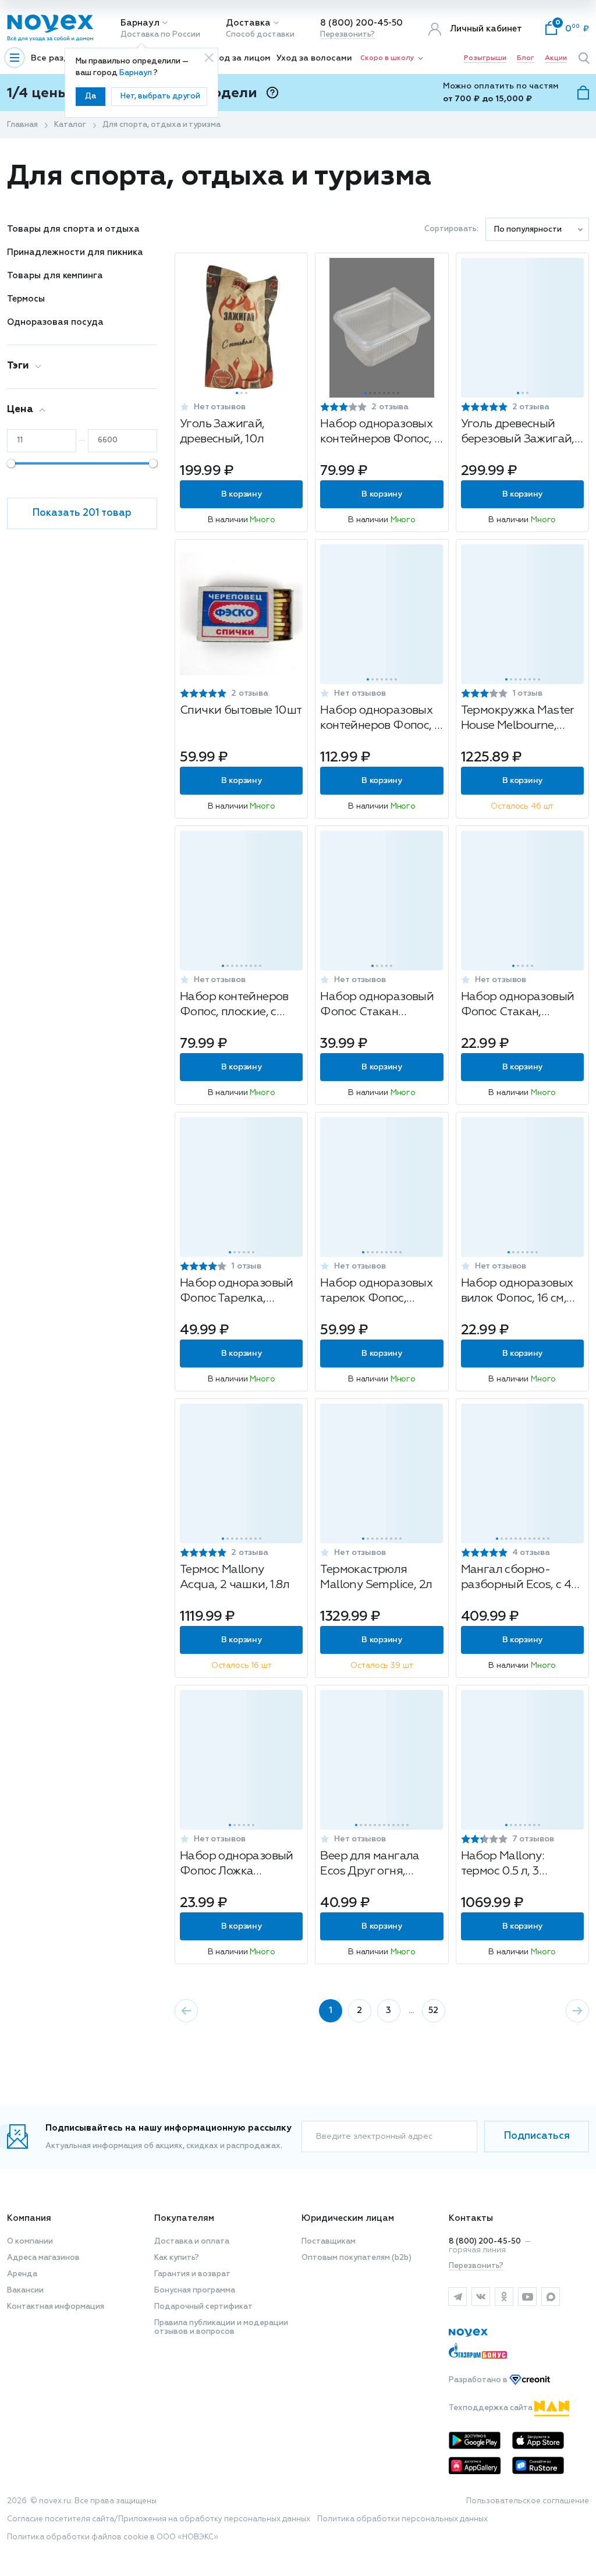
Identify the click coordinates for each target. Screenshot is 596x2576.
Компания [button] (29, 2218)
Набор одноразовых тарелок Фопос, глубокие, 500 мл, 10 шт (377, 1292)
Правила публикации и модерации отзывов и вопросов (221, 2327)
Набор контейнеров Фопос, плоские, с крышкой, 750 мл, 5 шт (234, 1006)
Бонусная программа (195, 2290)
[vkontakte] (481, 2297)
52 (433, 2010)
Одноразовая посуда (55, 322)
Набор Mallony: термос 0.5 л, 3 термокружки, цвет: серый (514, 1865)
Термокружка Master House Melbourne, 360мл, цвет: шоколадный (517, 719)
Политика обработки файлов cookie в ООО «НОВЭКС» (113, 2537)
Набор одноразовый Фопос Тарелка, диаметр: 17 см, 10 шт (237, 1292)
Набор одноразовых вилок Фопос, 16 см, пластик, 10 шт (517, 1292)
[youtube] (527, 2297)
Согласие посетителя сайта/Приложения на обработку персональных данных (159, 2519)
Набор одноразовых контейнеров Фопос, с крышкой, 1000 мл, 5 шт (380, 719)
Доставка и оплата (192, 2242)
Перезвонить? (347, 35)
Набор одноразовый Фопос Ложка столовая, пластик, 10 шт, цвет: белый (238, 1865)
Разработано (479, 2380)
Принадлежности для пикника (75, 252)
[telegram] (457, 2297)
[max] (551, 2297)
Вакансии (25, 2290)
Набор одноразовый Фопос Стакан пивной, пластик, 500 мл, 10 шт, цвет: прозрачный (379, 1006)
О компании (30, 2242)
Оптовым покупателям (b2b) (356, 2258)
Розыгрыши (485, 58)
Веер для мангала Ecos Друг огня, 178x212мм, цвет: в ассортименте (370, 1865)
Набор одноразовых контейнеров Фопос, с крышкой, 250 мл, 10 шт (380, 433)
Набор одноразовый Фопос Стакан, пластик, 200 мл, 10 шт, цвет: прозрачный (519, 1006)
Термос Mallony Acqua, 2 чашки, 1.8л (235, 1577)
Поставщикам (329, 2242)
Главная (22, 125)
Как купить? (177, 2258)
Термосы (26, 299)
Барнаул (140, 23)
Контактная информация (56, 2307)
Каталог (70, 125)
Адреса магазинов (43, 2258)
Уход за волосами (314, 58)
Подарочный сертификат (203, 2307)
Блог (526, 58)
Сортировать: (451, 229)
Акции (556, 58)
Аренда (22, 2274)
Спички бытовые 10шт (241, 710)
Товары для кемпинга (55, 276)
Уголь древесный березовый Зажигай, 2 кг (522, 433)
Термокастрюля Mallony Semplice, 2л (376, 1577)
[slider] (11, 463)
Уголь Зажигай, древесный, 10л (222, 431)
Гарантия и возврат (192, 2274)
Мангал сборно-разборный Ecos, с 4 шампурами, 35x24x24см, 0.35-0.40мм (516, 1578)
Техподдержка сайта (492, 2408)
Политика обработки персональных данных (402, 2519)
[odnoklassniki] (504, 2297)
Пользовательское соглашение (528, 2501)
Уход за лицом (240, 58)
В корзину (241, 494)
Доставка (248, 23)
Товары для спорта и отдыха (73, 229)
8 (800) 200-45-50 (361, 23)
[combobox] (537, 229)
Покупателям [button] (184, 2218)
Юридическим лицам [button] (348, 2218)
